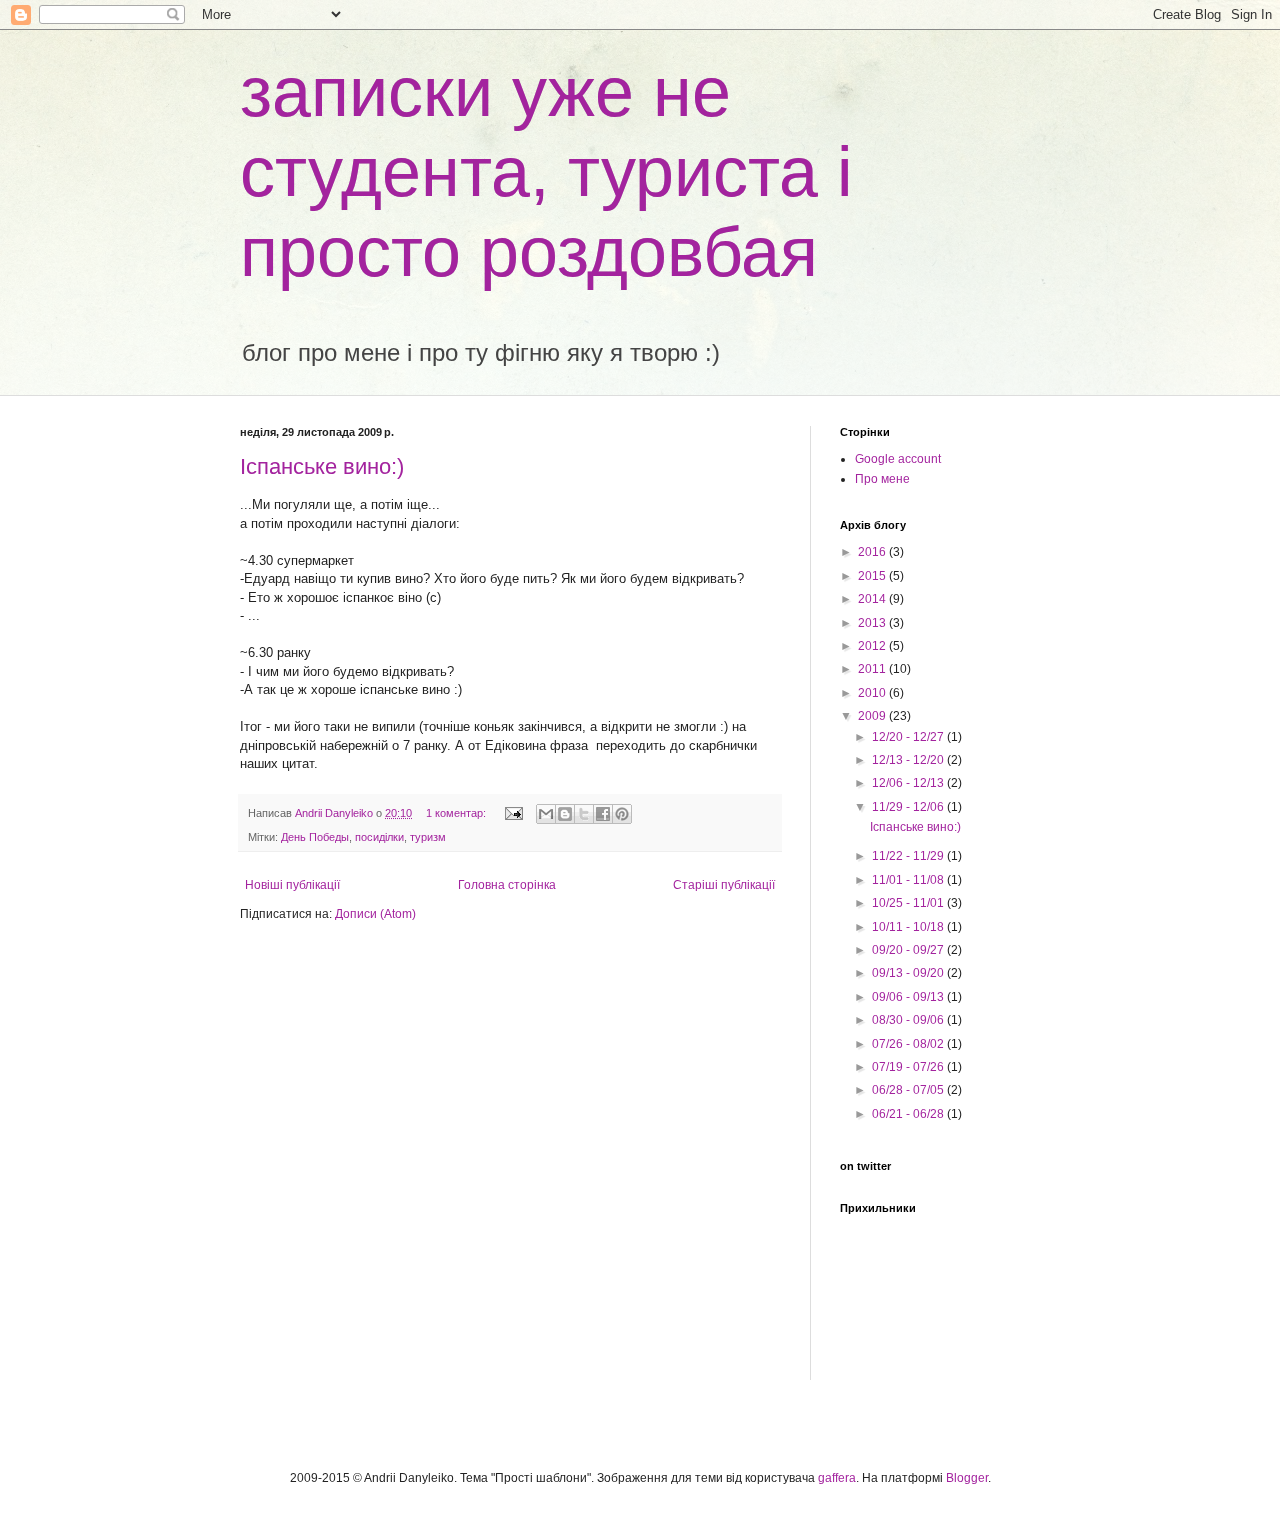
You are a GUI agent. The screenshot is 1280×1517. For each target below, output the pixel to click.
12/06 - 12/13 (909, 783)
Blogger (967, 1478)
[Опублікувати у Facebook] (603, 814)
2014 (873, 599)
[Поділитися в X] (584, 814)
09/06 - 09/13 (909, 997)
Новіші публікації (292, 885)
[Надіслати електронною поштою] (546, 814)
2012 (873, 646)
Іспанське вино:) (322, 466)
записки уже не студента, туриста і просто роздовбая (546, 172)
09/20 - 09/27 (909, 950)
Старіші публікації (724, 885)
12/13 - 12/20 (909, 760)
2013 (873, 623)
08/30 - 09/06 (909, 1020)
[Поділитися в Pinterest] (622, 814)
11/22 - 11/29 (909, 856)
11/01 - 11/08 (909, 880)
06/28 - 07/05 (909, 1090)
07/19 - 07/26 (909, 1067)
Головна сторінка (507, 885)
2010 (873, 693)
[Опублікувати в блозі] (565, 814)
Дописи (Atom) (375, 914)
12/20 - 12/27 (909, 737)
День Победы (315, 837)
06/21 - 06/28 (909, 1114)
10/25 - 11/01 (909, 903)
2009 (873, 716)
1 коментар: (457, 813)
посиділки (379, 837)
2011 (873, 669)
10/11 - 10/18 (909, 927)
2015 (873, 576)
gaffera (837, 1478)
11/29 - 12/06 (909, 807)
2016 (873, 552)
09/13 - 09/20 (909, 973)
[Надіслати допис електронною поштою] (513, 813)
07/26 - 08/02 (909, 1044)
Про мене (882, 479)
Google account (898, 459)
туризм (428, 837)
